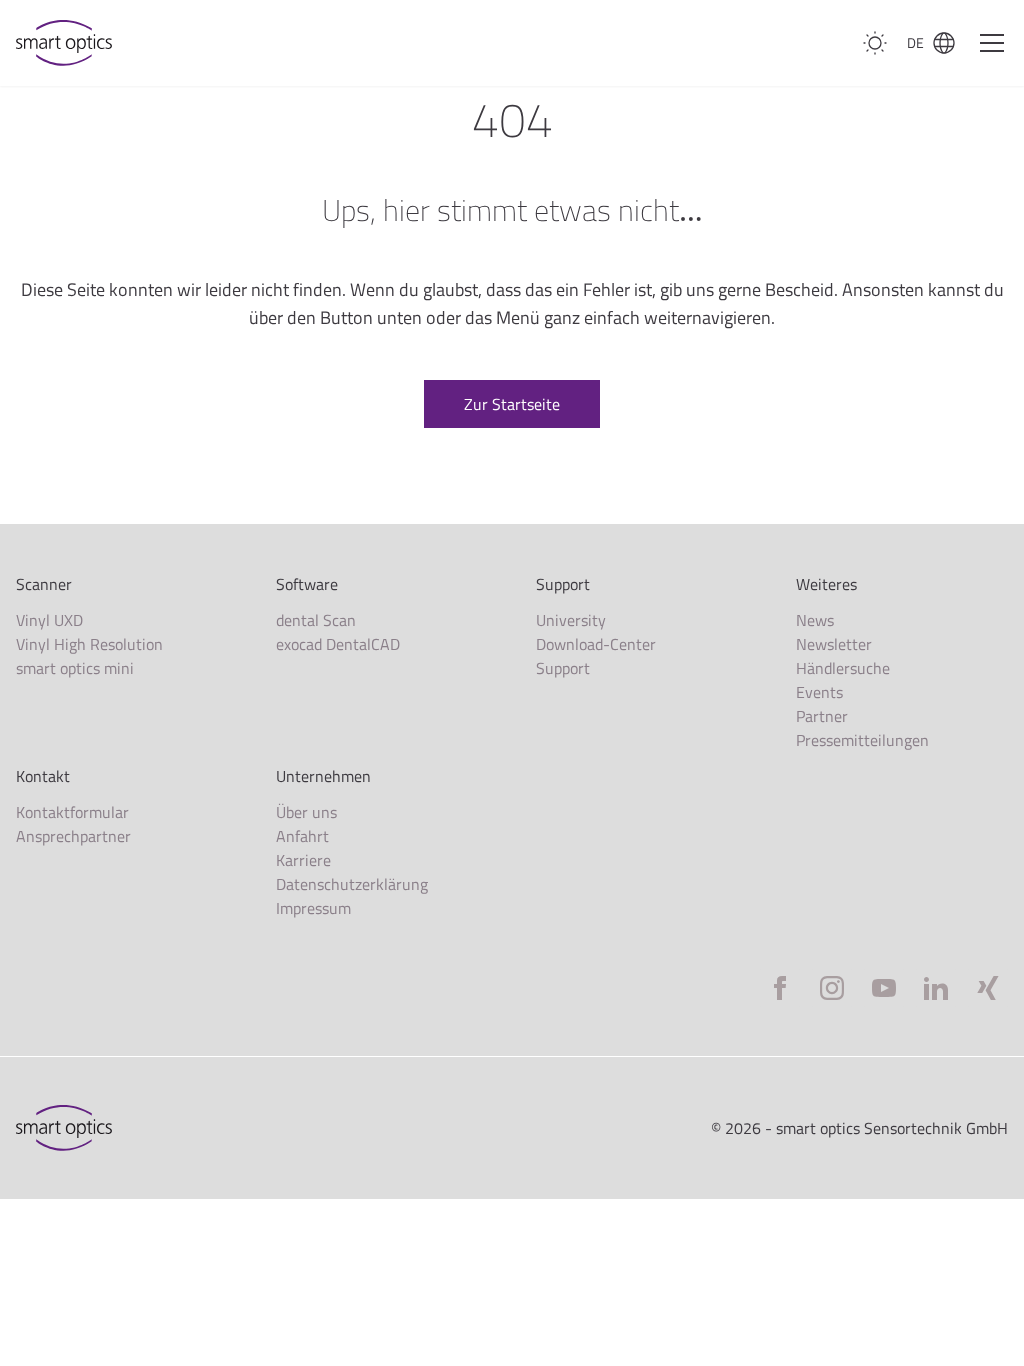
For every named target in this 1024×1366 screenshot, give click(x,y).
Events (819, 692)
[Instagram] (832, 988)
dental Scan (316, 620)
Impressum (313, 908)
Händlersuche (843, 668)
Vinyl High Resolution (89, 644)
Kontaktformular (72, 812)
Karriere (303, 860)
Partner (822, 716)
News (815, 620)
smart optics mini (75, 668)
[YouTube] (884, 988)
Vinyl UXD (49, 620)
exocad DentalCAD (338, 644)
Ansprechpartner (73, 836)
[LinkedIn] (936, 988)
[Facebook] (780, 988)
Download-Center (596, 644)
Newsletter (834, 644)
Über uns (306, 812)
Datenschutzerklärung (352, 884)
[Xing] (988, 988)
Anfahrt (302, 836)
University (571, 620)
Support (563, 668)
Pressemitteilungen (862, 740)
